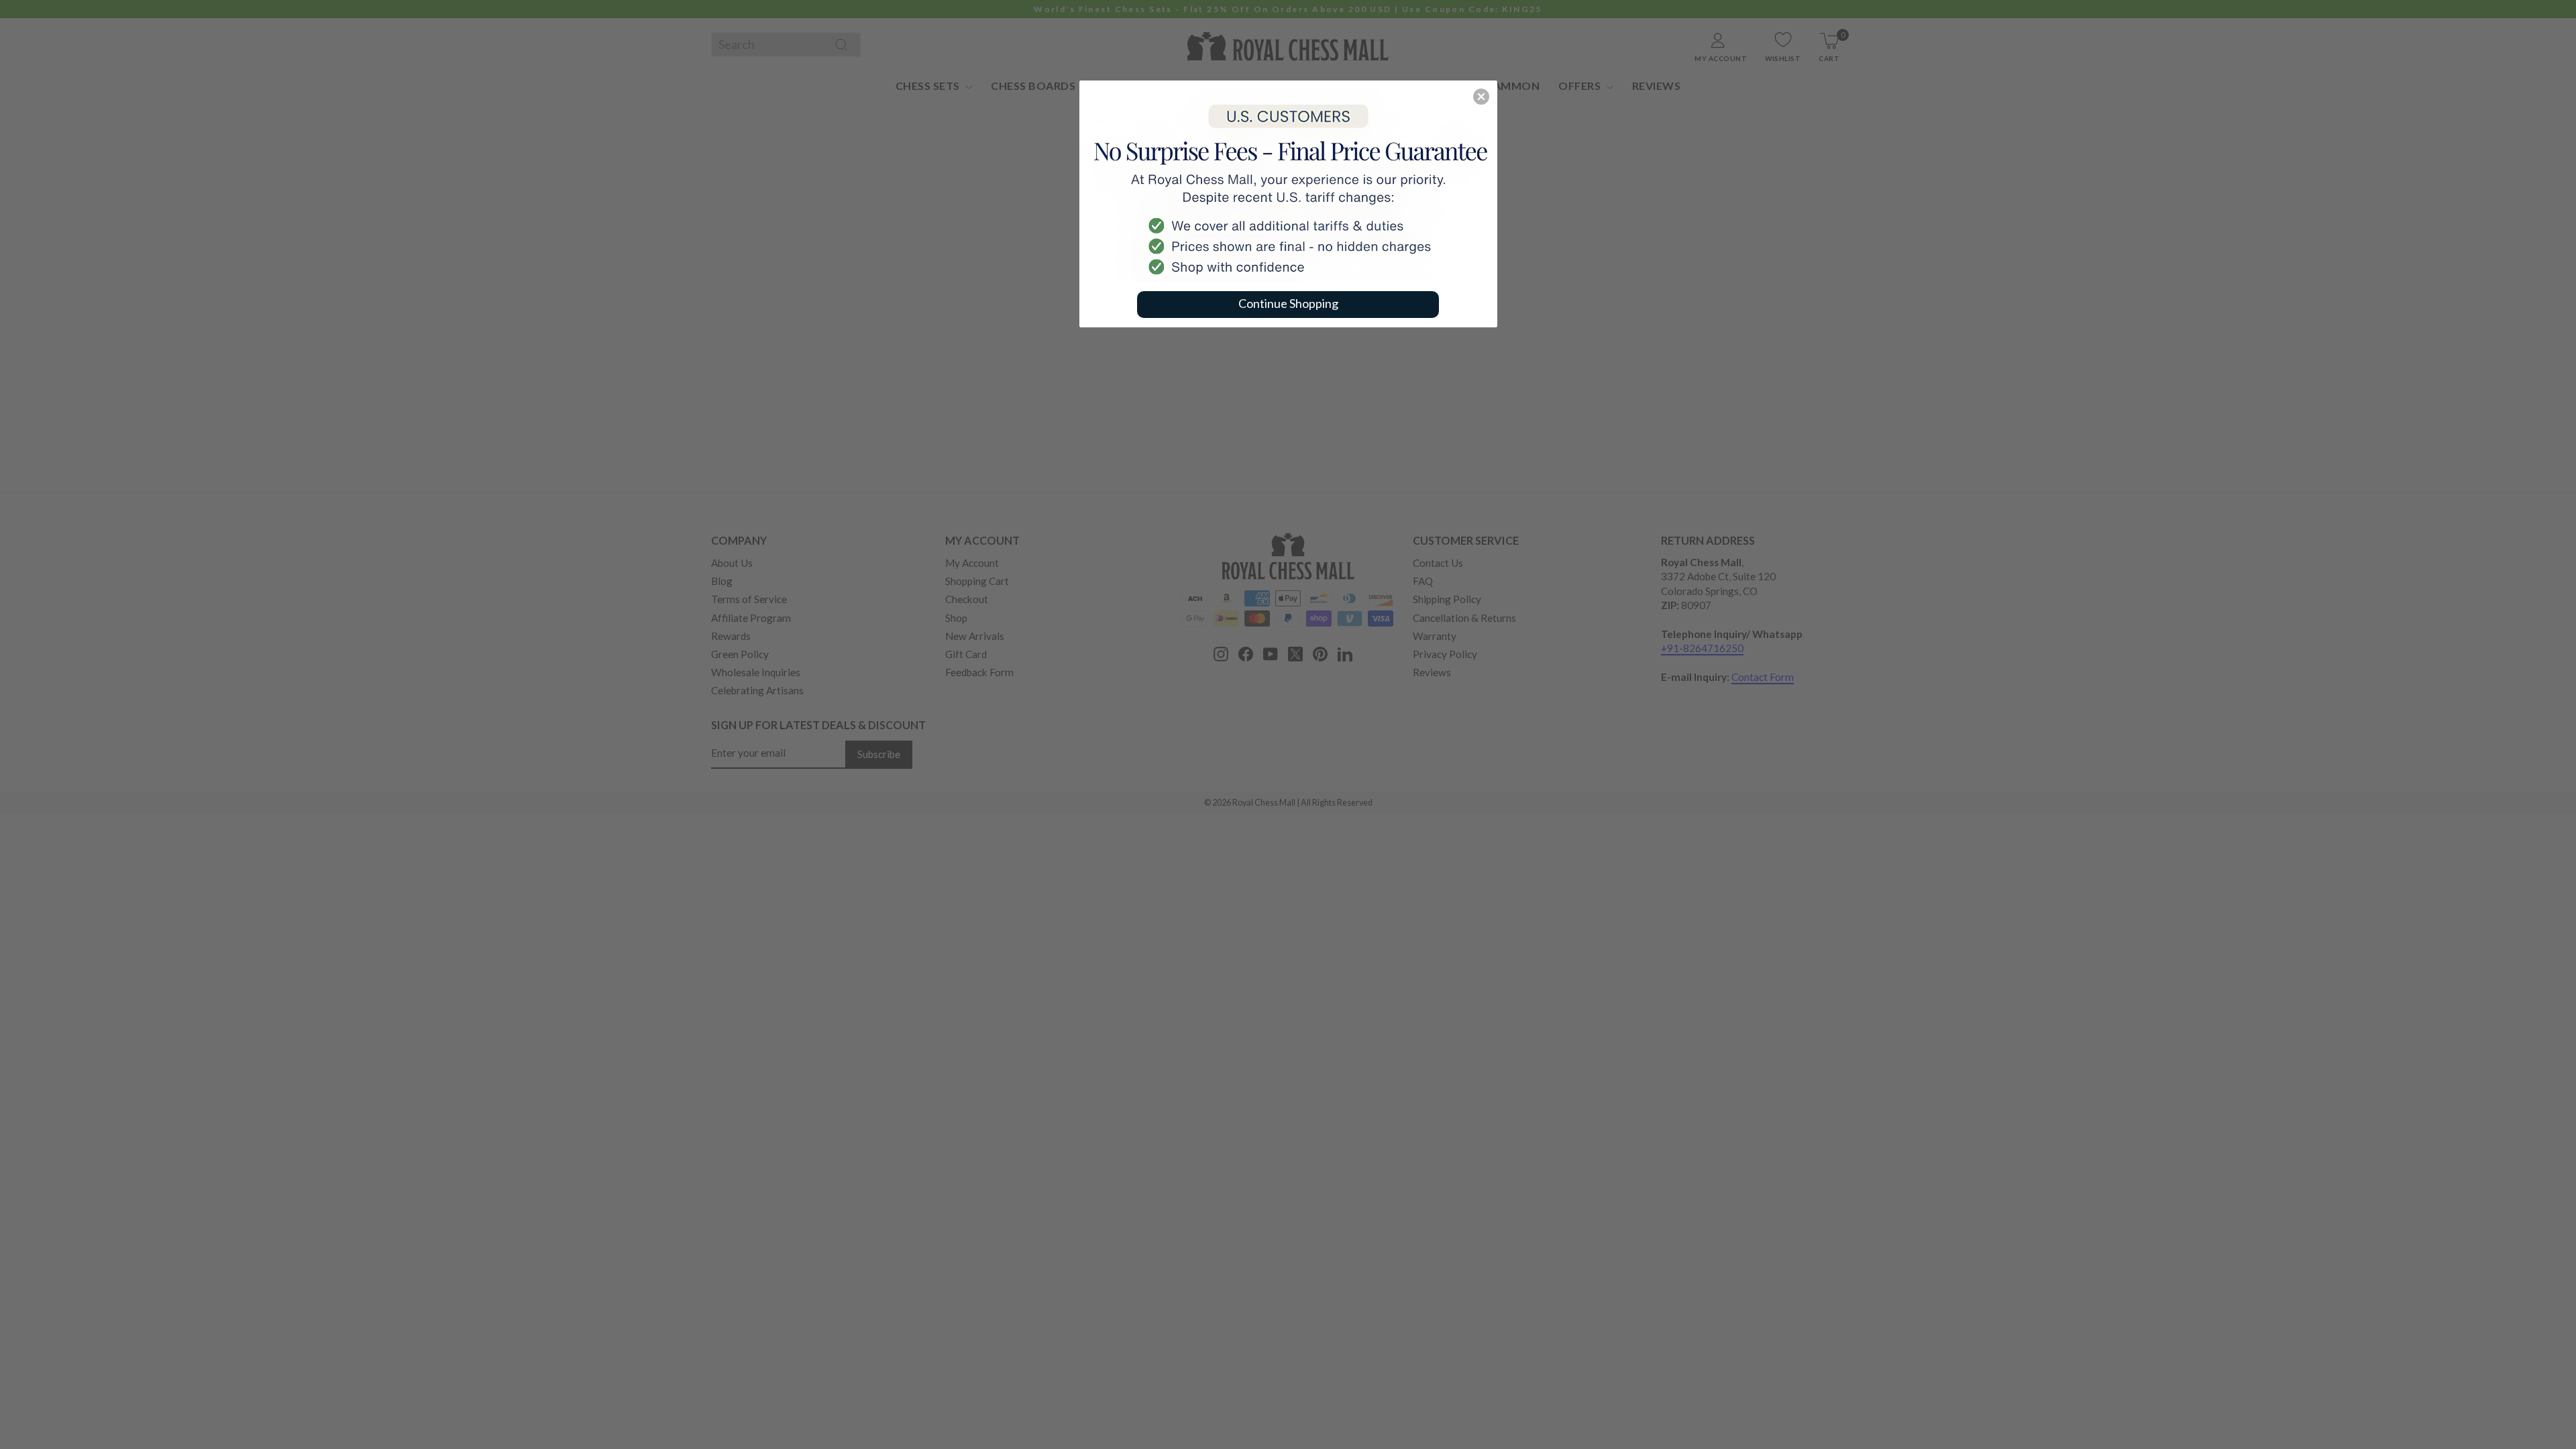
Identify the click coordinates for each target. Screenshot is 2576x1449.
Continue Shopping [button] (1288, 303)
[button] (1481, 97)
